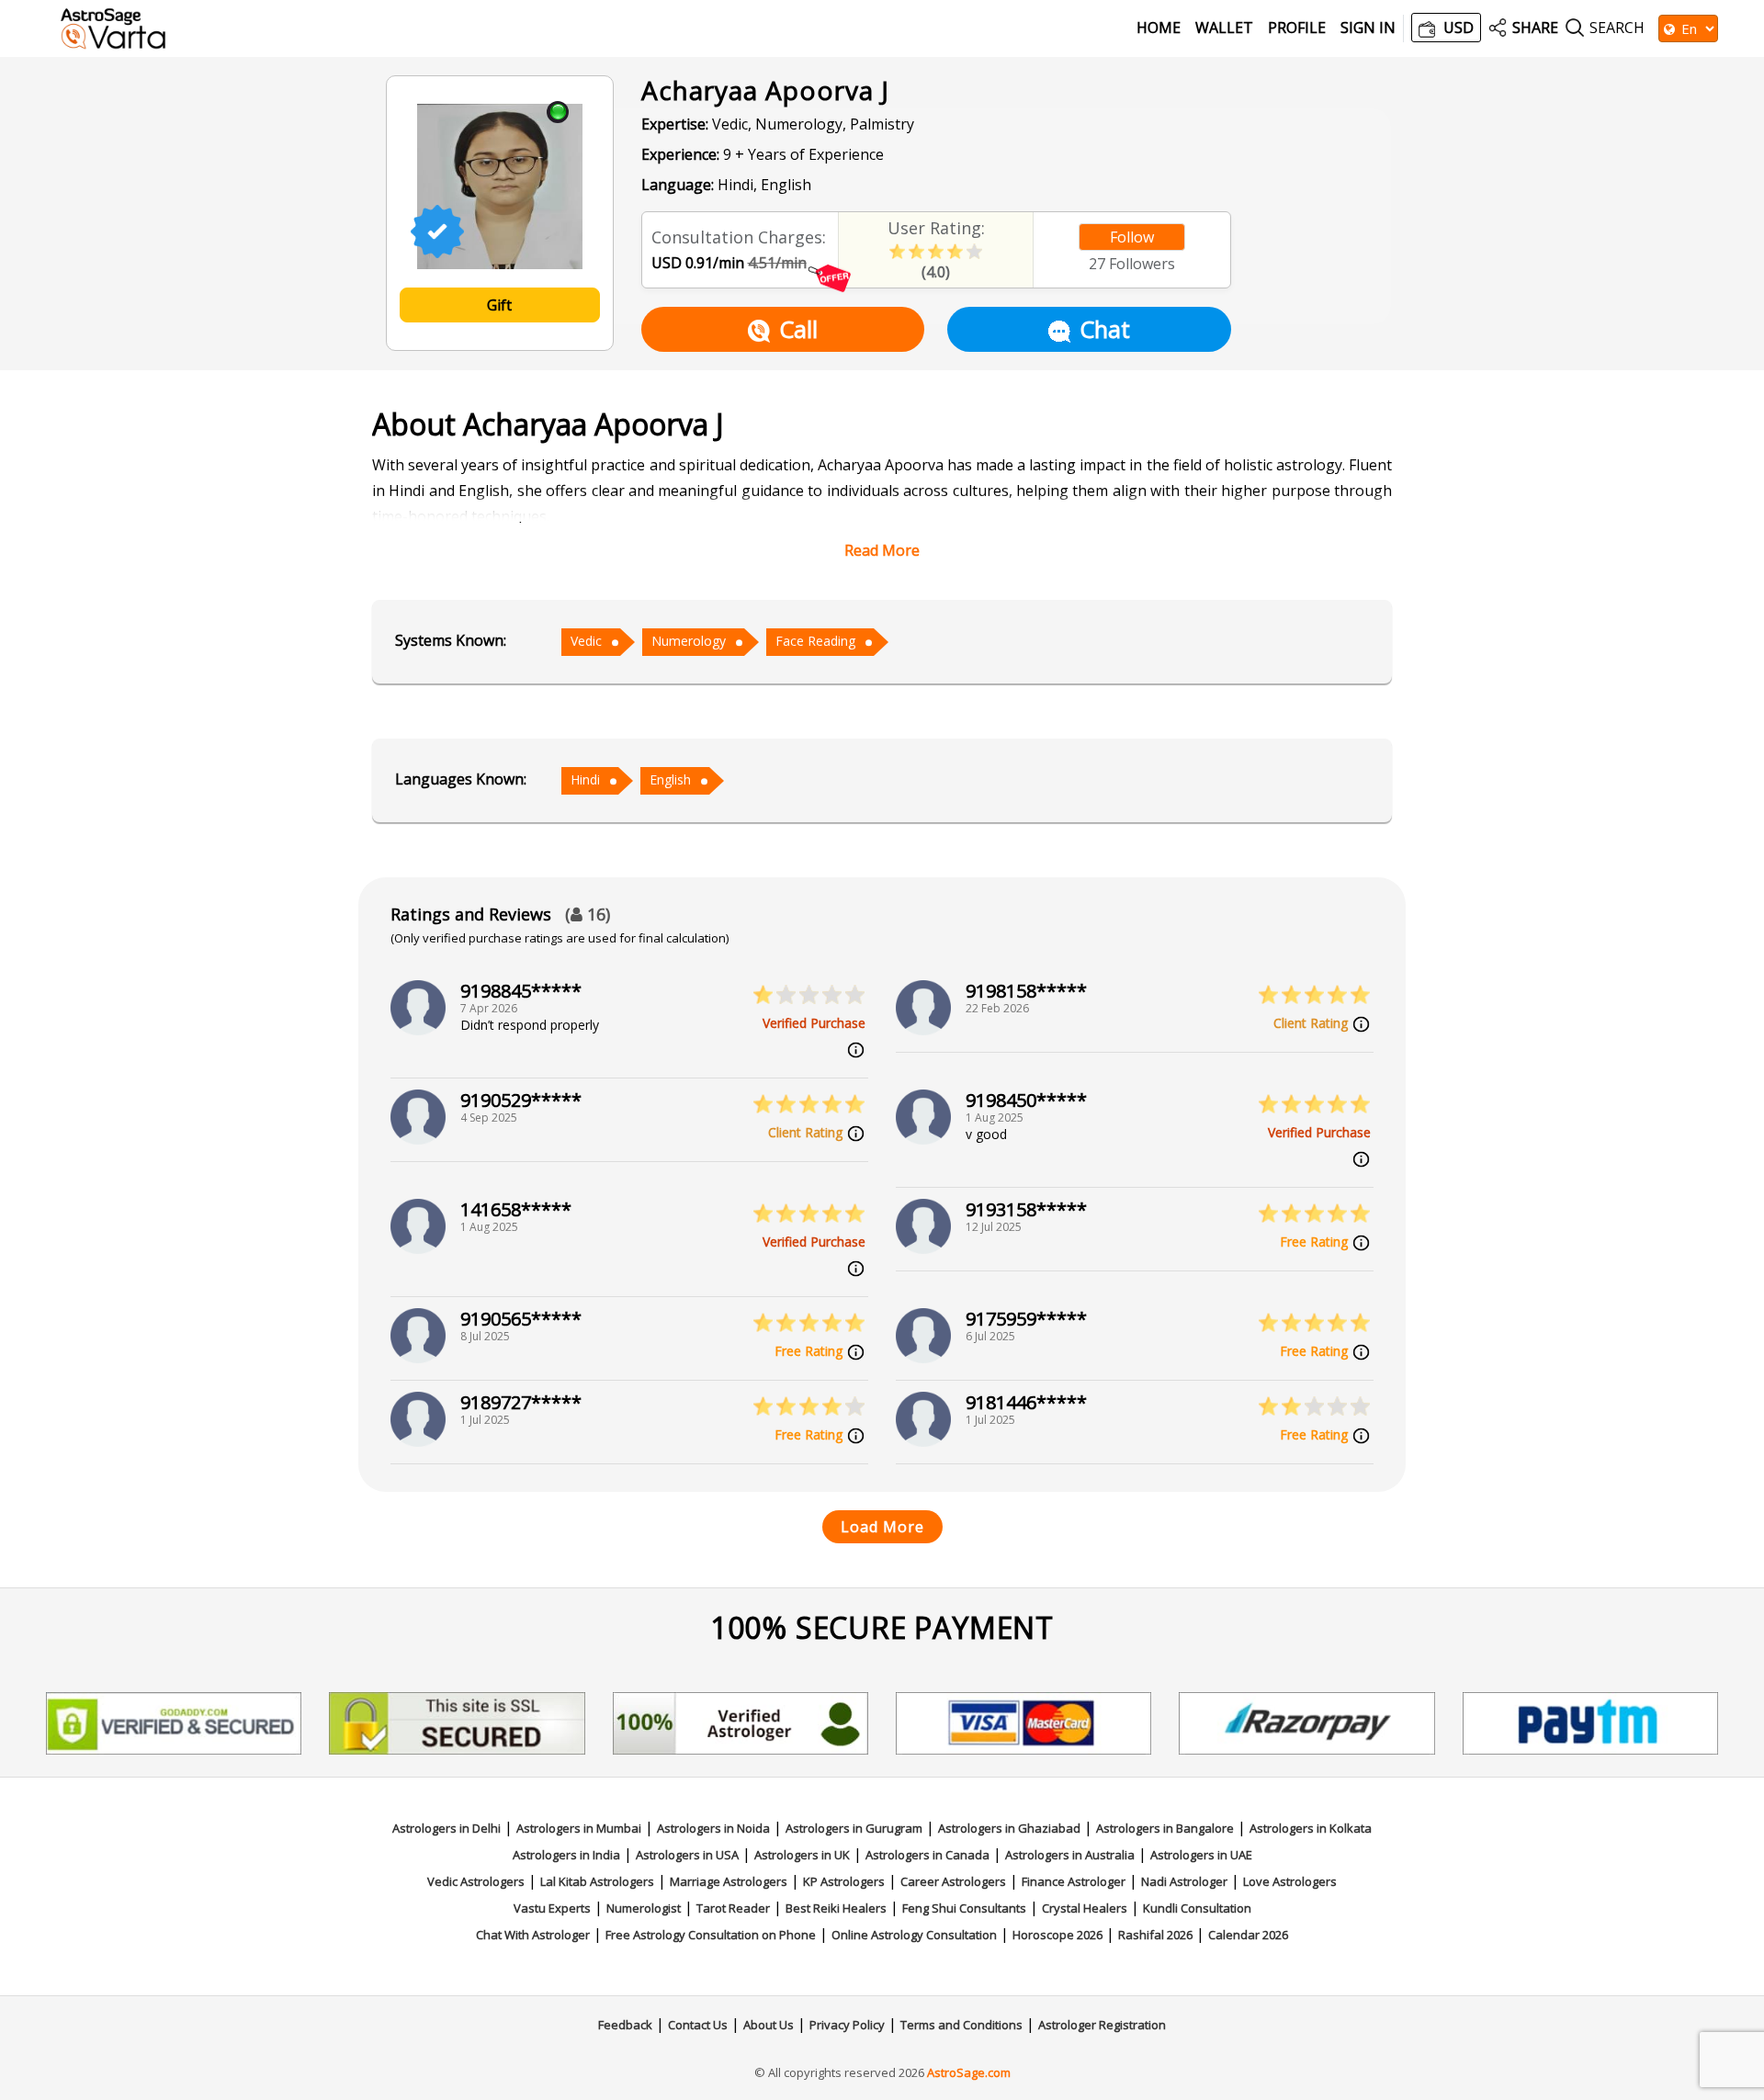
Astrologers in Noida (713, 1828)
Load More (882, 1527)
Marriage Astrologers (729, 1881)
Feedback (625, 2025)
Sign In (1368, 28)
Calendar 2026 (1248, 1935)
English (670, 779)
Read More (882, 550)
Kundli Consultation (1197, 1908)
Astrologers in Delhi (447, 1828)
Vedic (586, 641)
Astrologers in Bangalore (1165, 1828)
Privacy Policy (847, 2025)
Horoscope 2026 (1057, 1935)
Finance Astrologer (1074, 1881)
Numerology (689, 641)
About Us (769, 2025)
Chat (1105, 329)
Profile (1297, 28)
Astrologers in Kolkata (1311, 1828)
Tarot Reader (733, 1908)
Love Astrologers (1290, 1881)
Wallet (1224, 28)
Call (798, 329)
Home (1159, 28)
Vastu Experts (552, 1908)
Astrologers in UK (802, 1855)
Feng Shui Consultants (964, 1908)
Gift (499, 305)
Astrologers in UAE (1201, 1855)
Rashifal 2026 (1155, 1935)
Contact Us (698, 2025)
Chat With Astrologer (533, 1935)
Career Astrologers (953, 1881)
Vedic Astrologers (476, 1881)
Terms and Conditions (961, 2025)
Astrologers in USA (687, 1855)
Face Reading (815, 641)
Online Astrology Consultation (914, 1935)
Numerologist (644, 1908)
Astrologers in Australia (1070, 1855)
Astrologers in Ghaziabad (1009, 1828)
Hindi (585, 779)
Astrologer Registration (1102, 2025)
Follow (1132, 237)
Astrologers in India (566, 1855)
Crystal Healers (1085, 1908)
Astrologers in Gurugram (854, 1828)
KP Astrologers (844, 1881)
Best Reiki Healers (836, 1908)
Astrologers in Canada (927, 1855)
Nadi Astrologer (1184, 1881)
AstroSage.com (969, 2072)
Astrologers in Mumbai (579, 1828)
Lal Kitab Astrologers (597, 1881)
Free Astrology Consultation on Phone (711, 1935)
